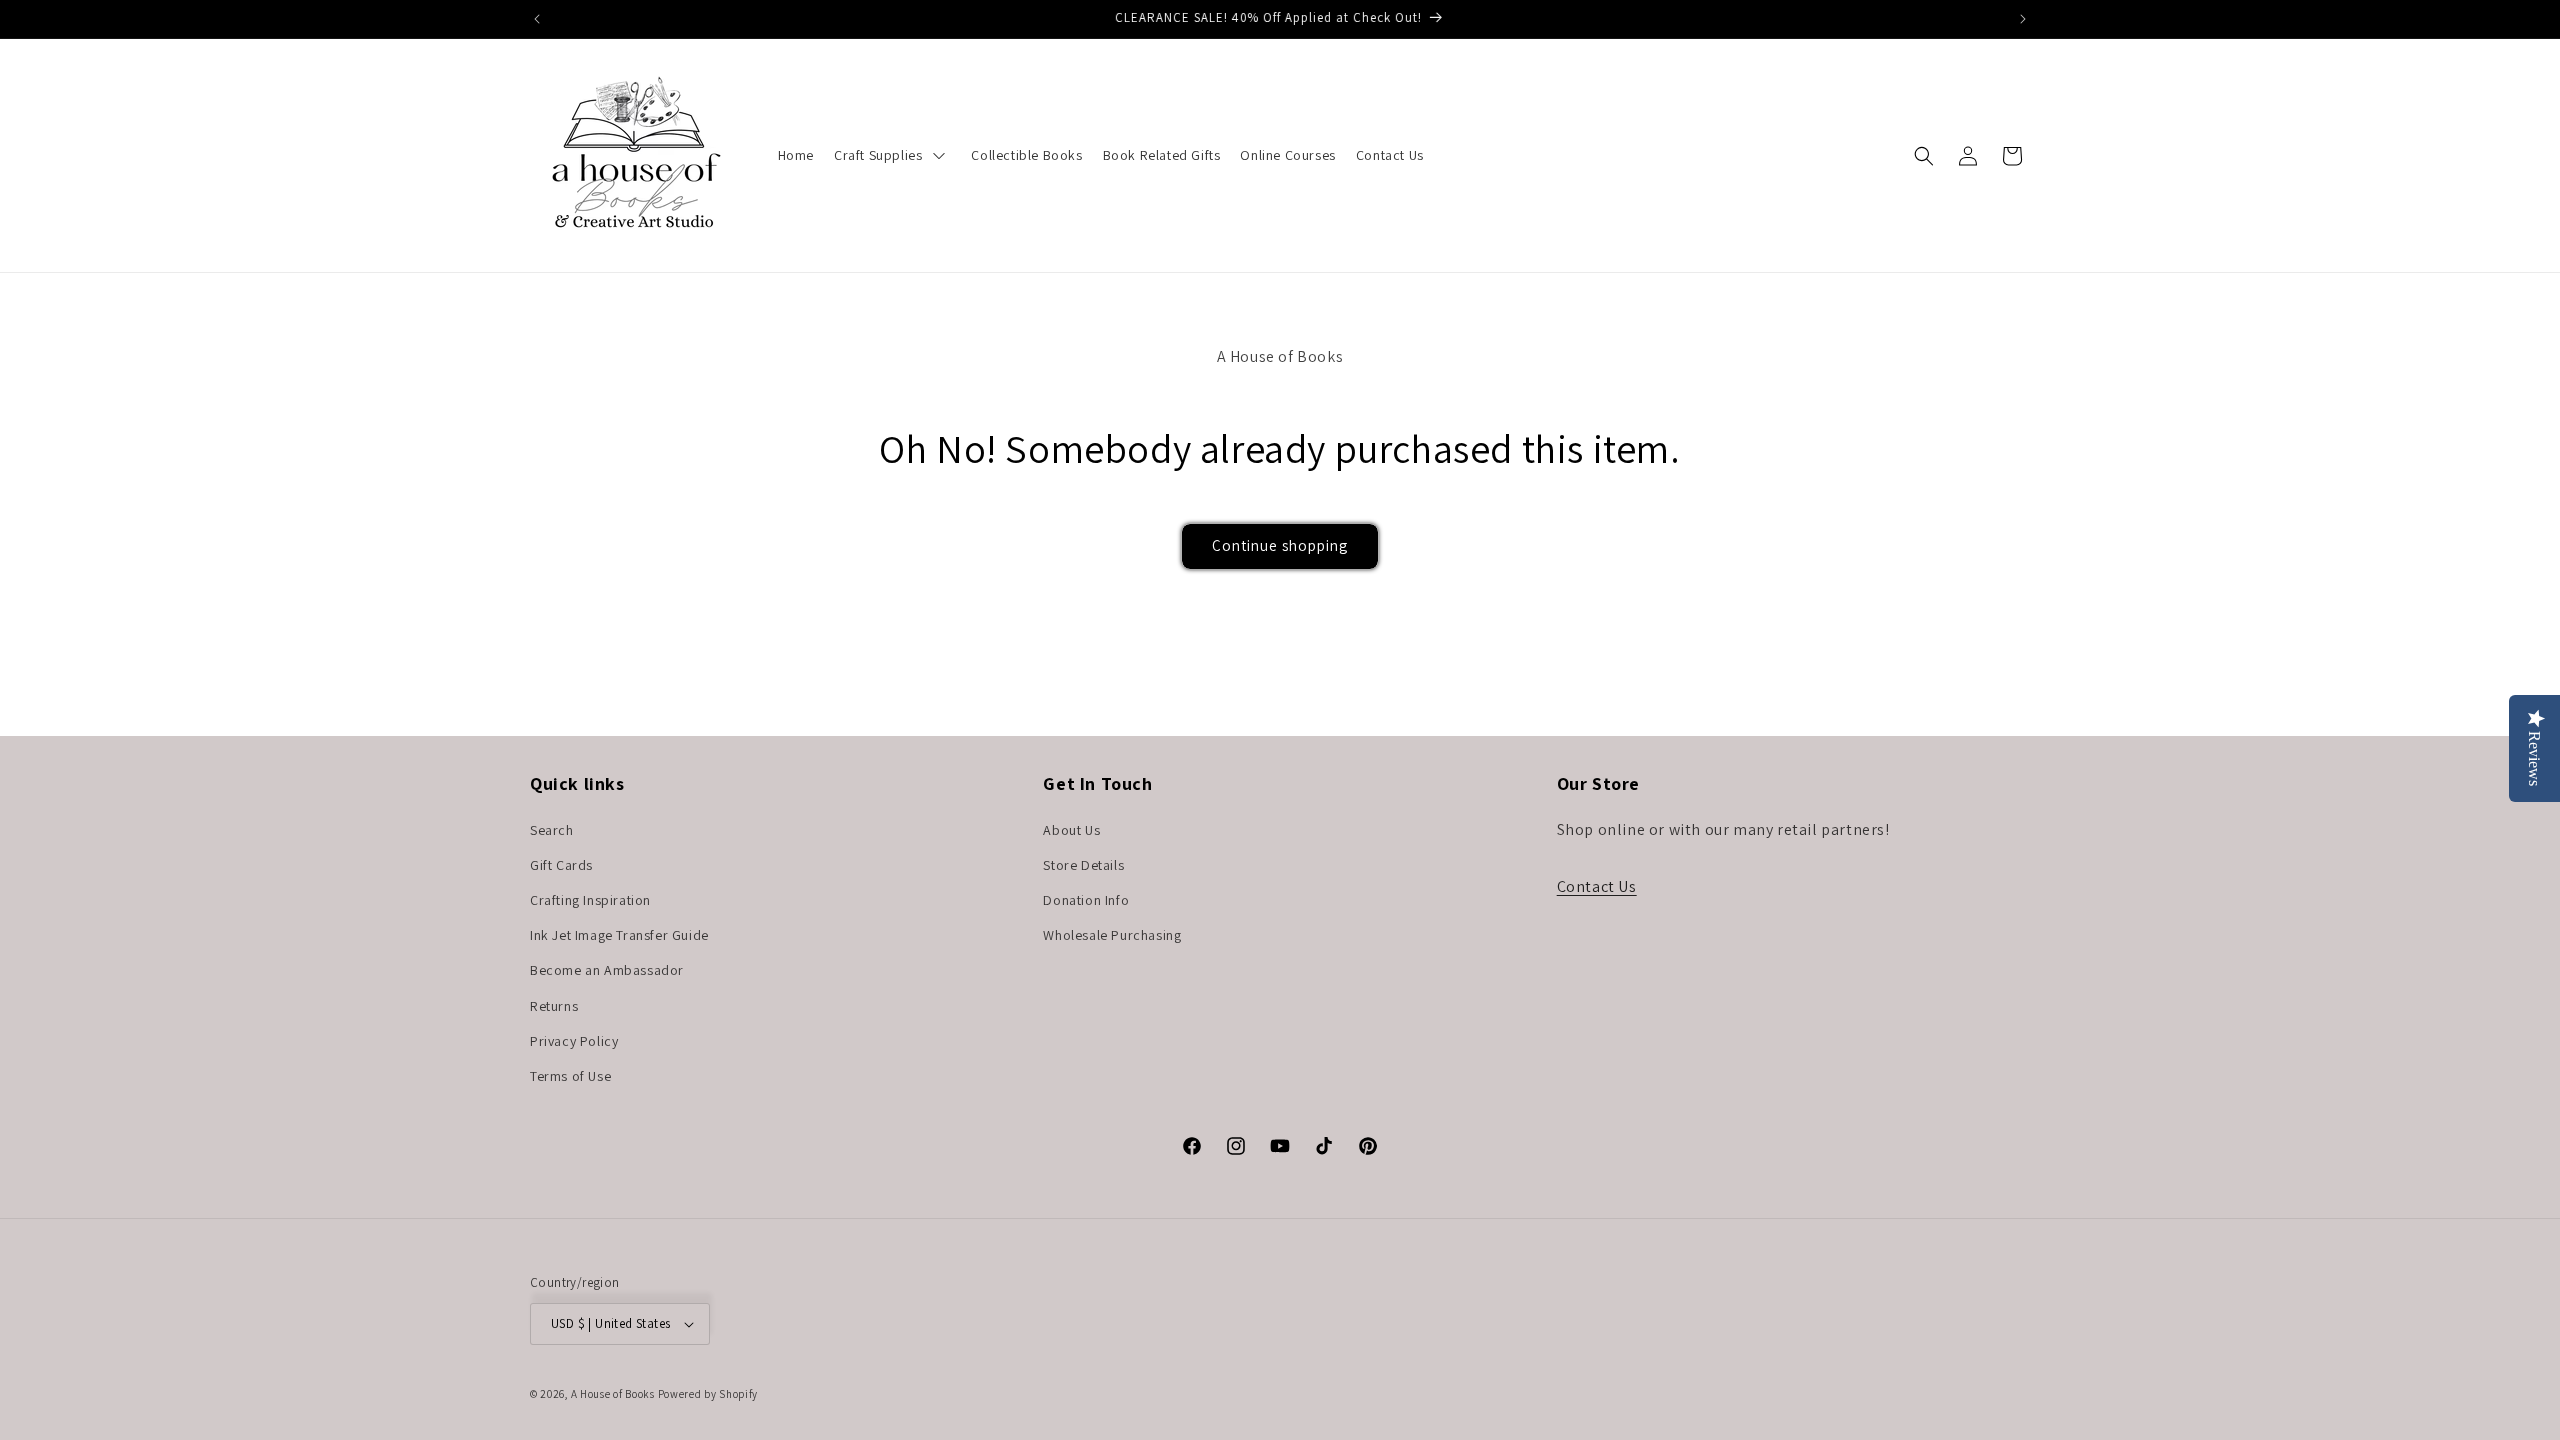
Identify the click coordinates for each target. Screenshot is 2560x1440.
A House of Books (613, 1394)
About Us (1071, 830)
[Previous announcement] (537, 19)
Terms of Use (570, 1076)
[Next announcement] (2023, 19)
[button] (1924, 156)
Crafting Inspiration (590, 900)
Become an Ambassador (607, 970)
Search (552, 830)
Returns (554, 1006)
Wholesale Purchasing (1112, 935)
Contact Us (1597, 886)
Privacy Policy (574, 1041)
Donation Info (1086, 900)
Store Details (1083, 865)
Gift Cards (561, 865)
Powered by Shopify (708, 1394)
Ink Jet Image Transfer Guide (619, 935)
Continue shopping (1280, 545)
